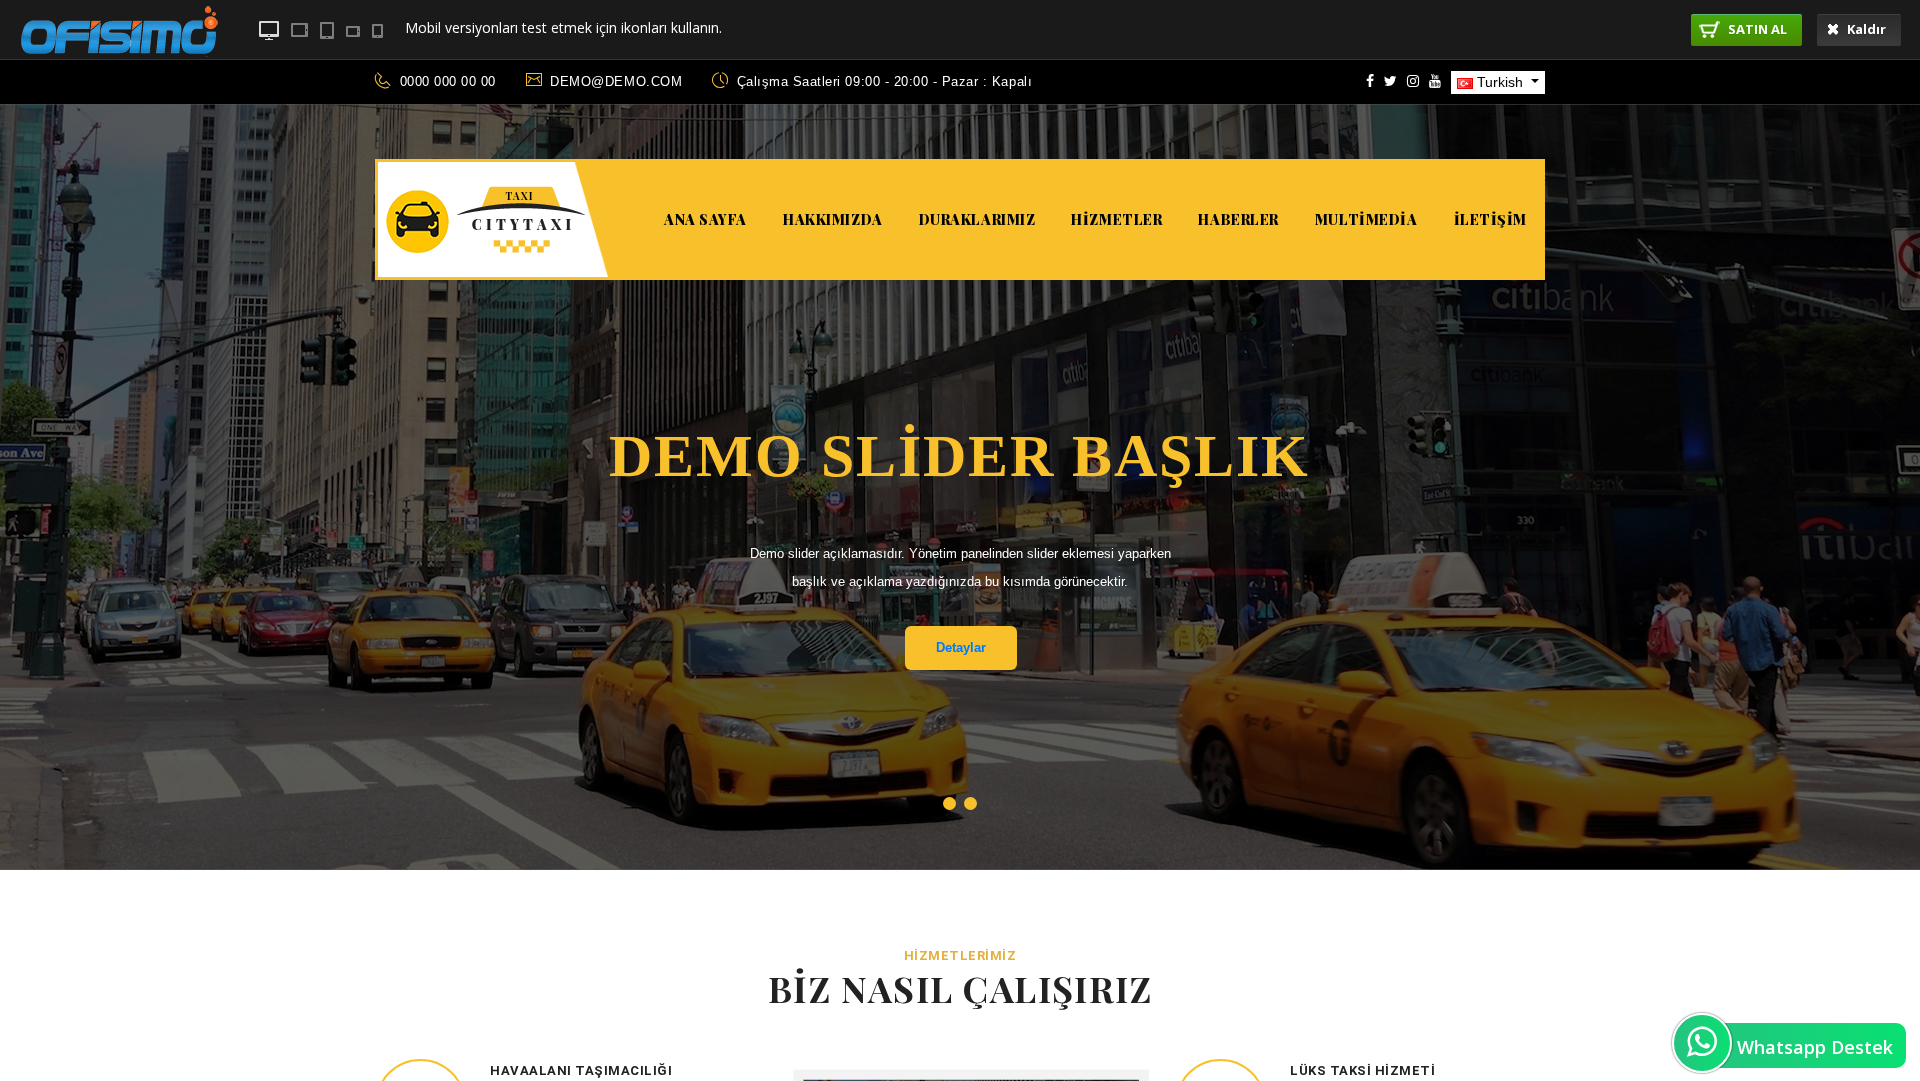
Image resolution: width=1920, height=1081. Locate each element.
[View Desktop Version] (269, 30)
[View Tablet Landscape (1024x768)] (299, 30)
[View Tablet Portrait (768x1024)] (327, 30)
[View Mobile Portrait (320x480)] (377, 31)
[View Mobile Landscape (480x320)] (353, 31)
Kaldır (1865, 29)
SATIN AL (1756, 29)
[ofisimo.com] (119, 76)
